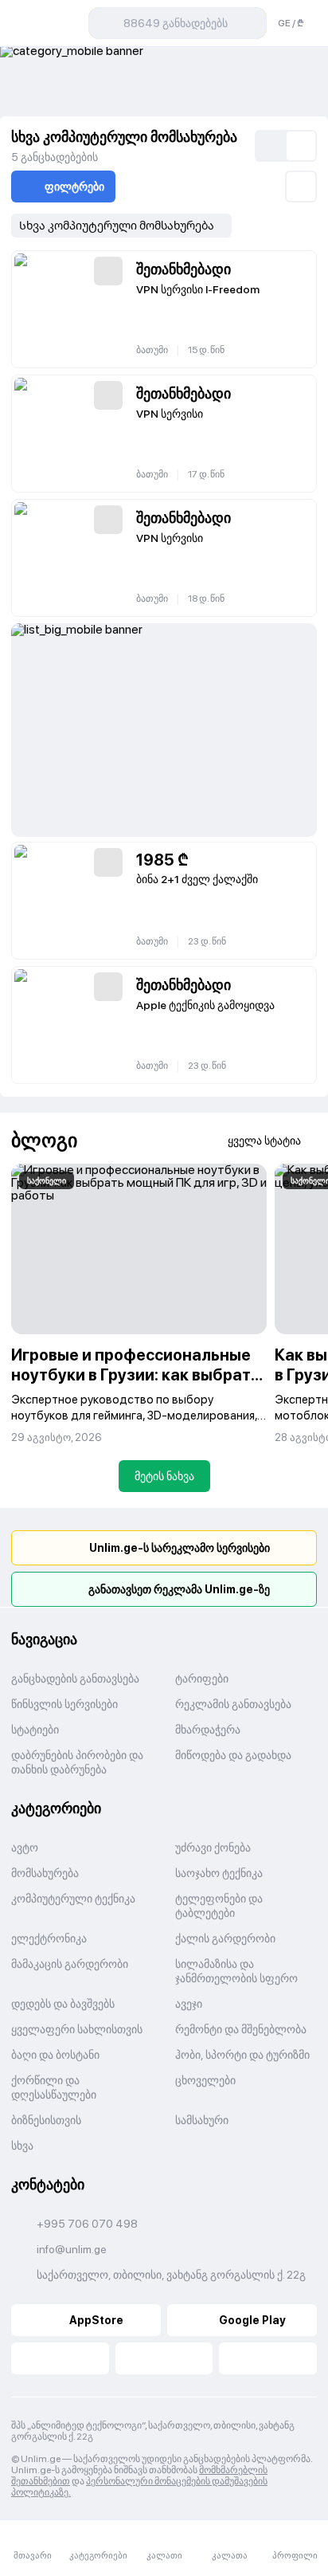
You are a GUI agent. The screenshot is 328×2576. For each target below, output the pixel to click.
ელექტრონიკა (49, 1938)
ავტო (25, 1848)
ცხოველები (205, 2080)
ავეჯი (189, 2004)
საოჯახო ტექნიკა (219, 1873)
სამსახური (202, 2120)
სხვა (22, 2146)
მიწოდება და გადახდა (233, 1755)
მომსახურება (45, 1873)
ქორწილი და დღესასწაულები (54, 2087)
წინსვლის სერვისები (64, 1704)
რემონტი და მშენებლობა (241, 2029)
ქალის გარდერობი (225, 1938)
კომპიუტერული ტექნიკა (73, 1899)
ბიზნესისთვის (46, 2120)
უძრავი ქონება (213, 1848)
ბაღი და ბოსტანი (55, 2055)
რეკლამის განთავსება (233, 1704)
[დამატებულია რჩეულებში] (108, 271)
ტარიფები (202, 1679)
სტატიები (35, 1730)
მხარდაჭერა (208, 1730)
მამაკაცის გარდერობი (70, 1964)
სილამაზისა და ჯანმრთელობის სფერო (236, 1971)
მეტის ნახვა (164, 1476)
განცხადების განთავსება (75, 1679)
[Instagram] (268, 2358)
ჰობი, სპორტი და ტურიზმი (242, 2055)
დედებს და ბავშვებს (63, 2004)
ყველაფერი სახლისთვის (77, 2029)
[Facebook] (60, 2358)
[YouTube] (164, 2358)
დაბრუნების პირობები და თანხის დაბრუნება (77, 1762)
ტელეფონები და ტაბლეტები (219, 1906)
